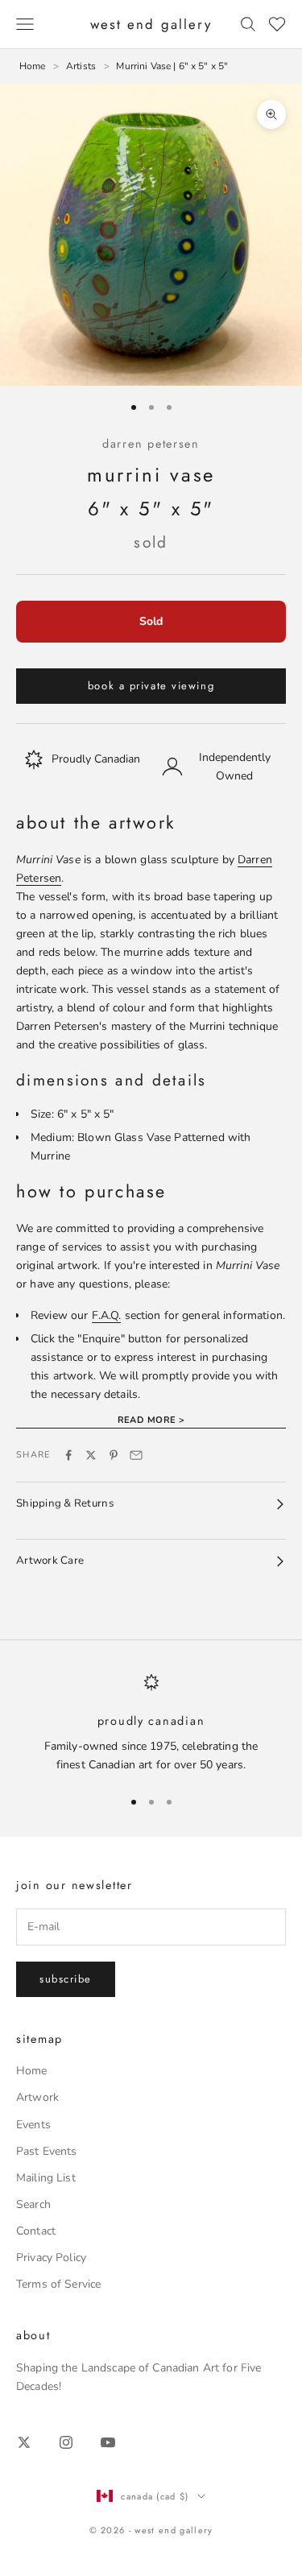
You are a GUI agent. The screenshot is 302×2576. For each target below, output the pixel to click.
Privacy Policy (51, 2258)
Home (32, 2071)
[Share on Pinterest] (114, 1455)
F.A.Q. (107, 1315)
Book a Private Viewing (151, 686)
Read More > (151, 1420)
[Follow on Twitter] (24, 2442)
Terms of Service (58, 2284)
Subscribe (66, 1979)
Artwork (37, 2097)
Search (33, 2204)
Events (33, 2125)
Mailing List (46, 2178)
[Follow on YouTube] (108, 2442)
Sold (151, 621)
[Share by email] (136, 1455)
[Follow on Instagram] (66, 2442)
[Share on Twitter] (91, 1455)
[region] (151, 1724)
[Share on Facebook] (68, 1455)
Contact (36, 2231)
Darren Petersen (151, 444)
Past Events (47, 2151)
